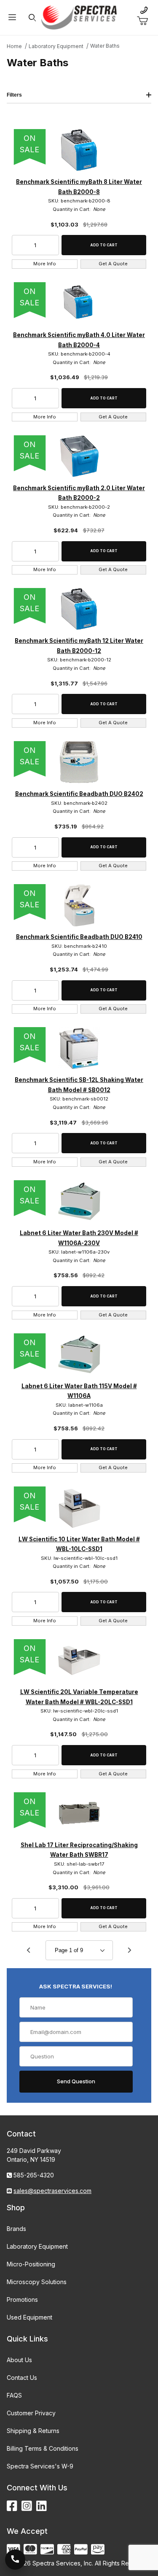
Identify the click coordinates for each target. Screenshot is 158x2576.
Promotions (22, 2300)
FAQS (14, 2395)
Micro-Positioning (31, 2264)
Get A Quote (113, 264)
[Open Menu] (12, 18)
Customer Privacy (31, 2413)
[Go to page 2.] (130, 1950)
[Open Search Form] (32, 18)
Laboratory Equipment (37, 2246)
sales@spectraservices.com (52, 2191)
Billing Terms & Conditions (43, 2448)
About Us (19, 2360)
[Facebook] (12, 2506)
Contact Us (22, 2378)
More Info (45, 264)
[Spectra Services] (79, 17)
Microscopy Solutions (37, 2282)
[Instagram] (27, 2506)
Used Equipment (29, 2317)
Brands (16, 2229)
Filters (14, 95)
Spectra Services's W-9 (40, 2466)
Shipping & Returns (33, 2431)
